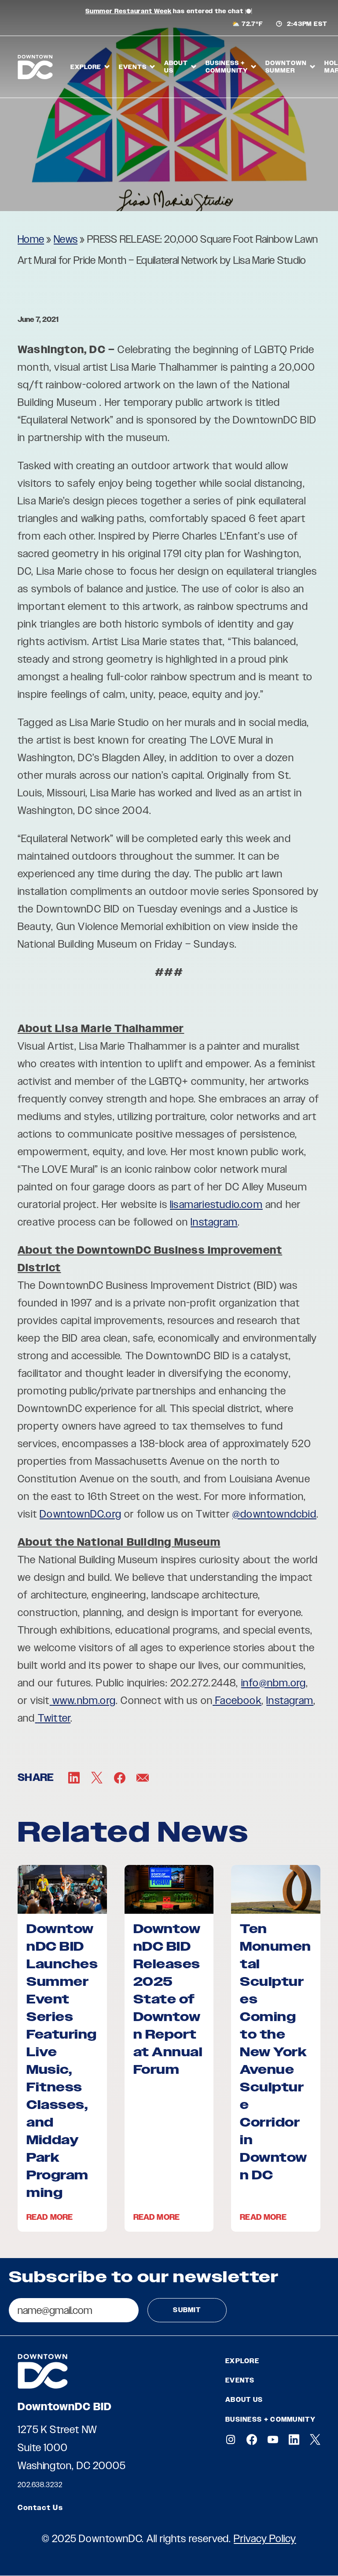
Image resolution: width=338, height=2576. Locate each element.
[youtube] (273, 2439)
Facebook (238, 1700)
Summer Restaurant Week (129, 11)
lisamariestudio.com (216, 1204)
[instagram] (231, 2439)
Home (31, 239)
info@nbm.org (274, 1683)
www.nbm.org (84, 1700)
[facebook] (252, 2439)
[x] (315, 2439)
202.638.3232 (40, 2485)
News (66, 239)
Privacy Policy (265, 2538)
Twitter (54, 1718)
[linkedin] (294, 2439)
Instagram (214, 1222)
